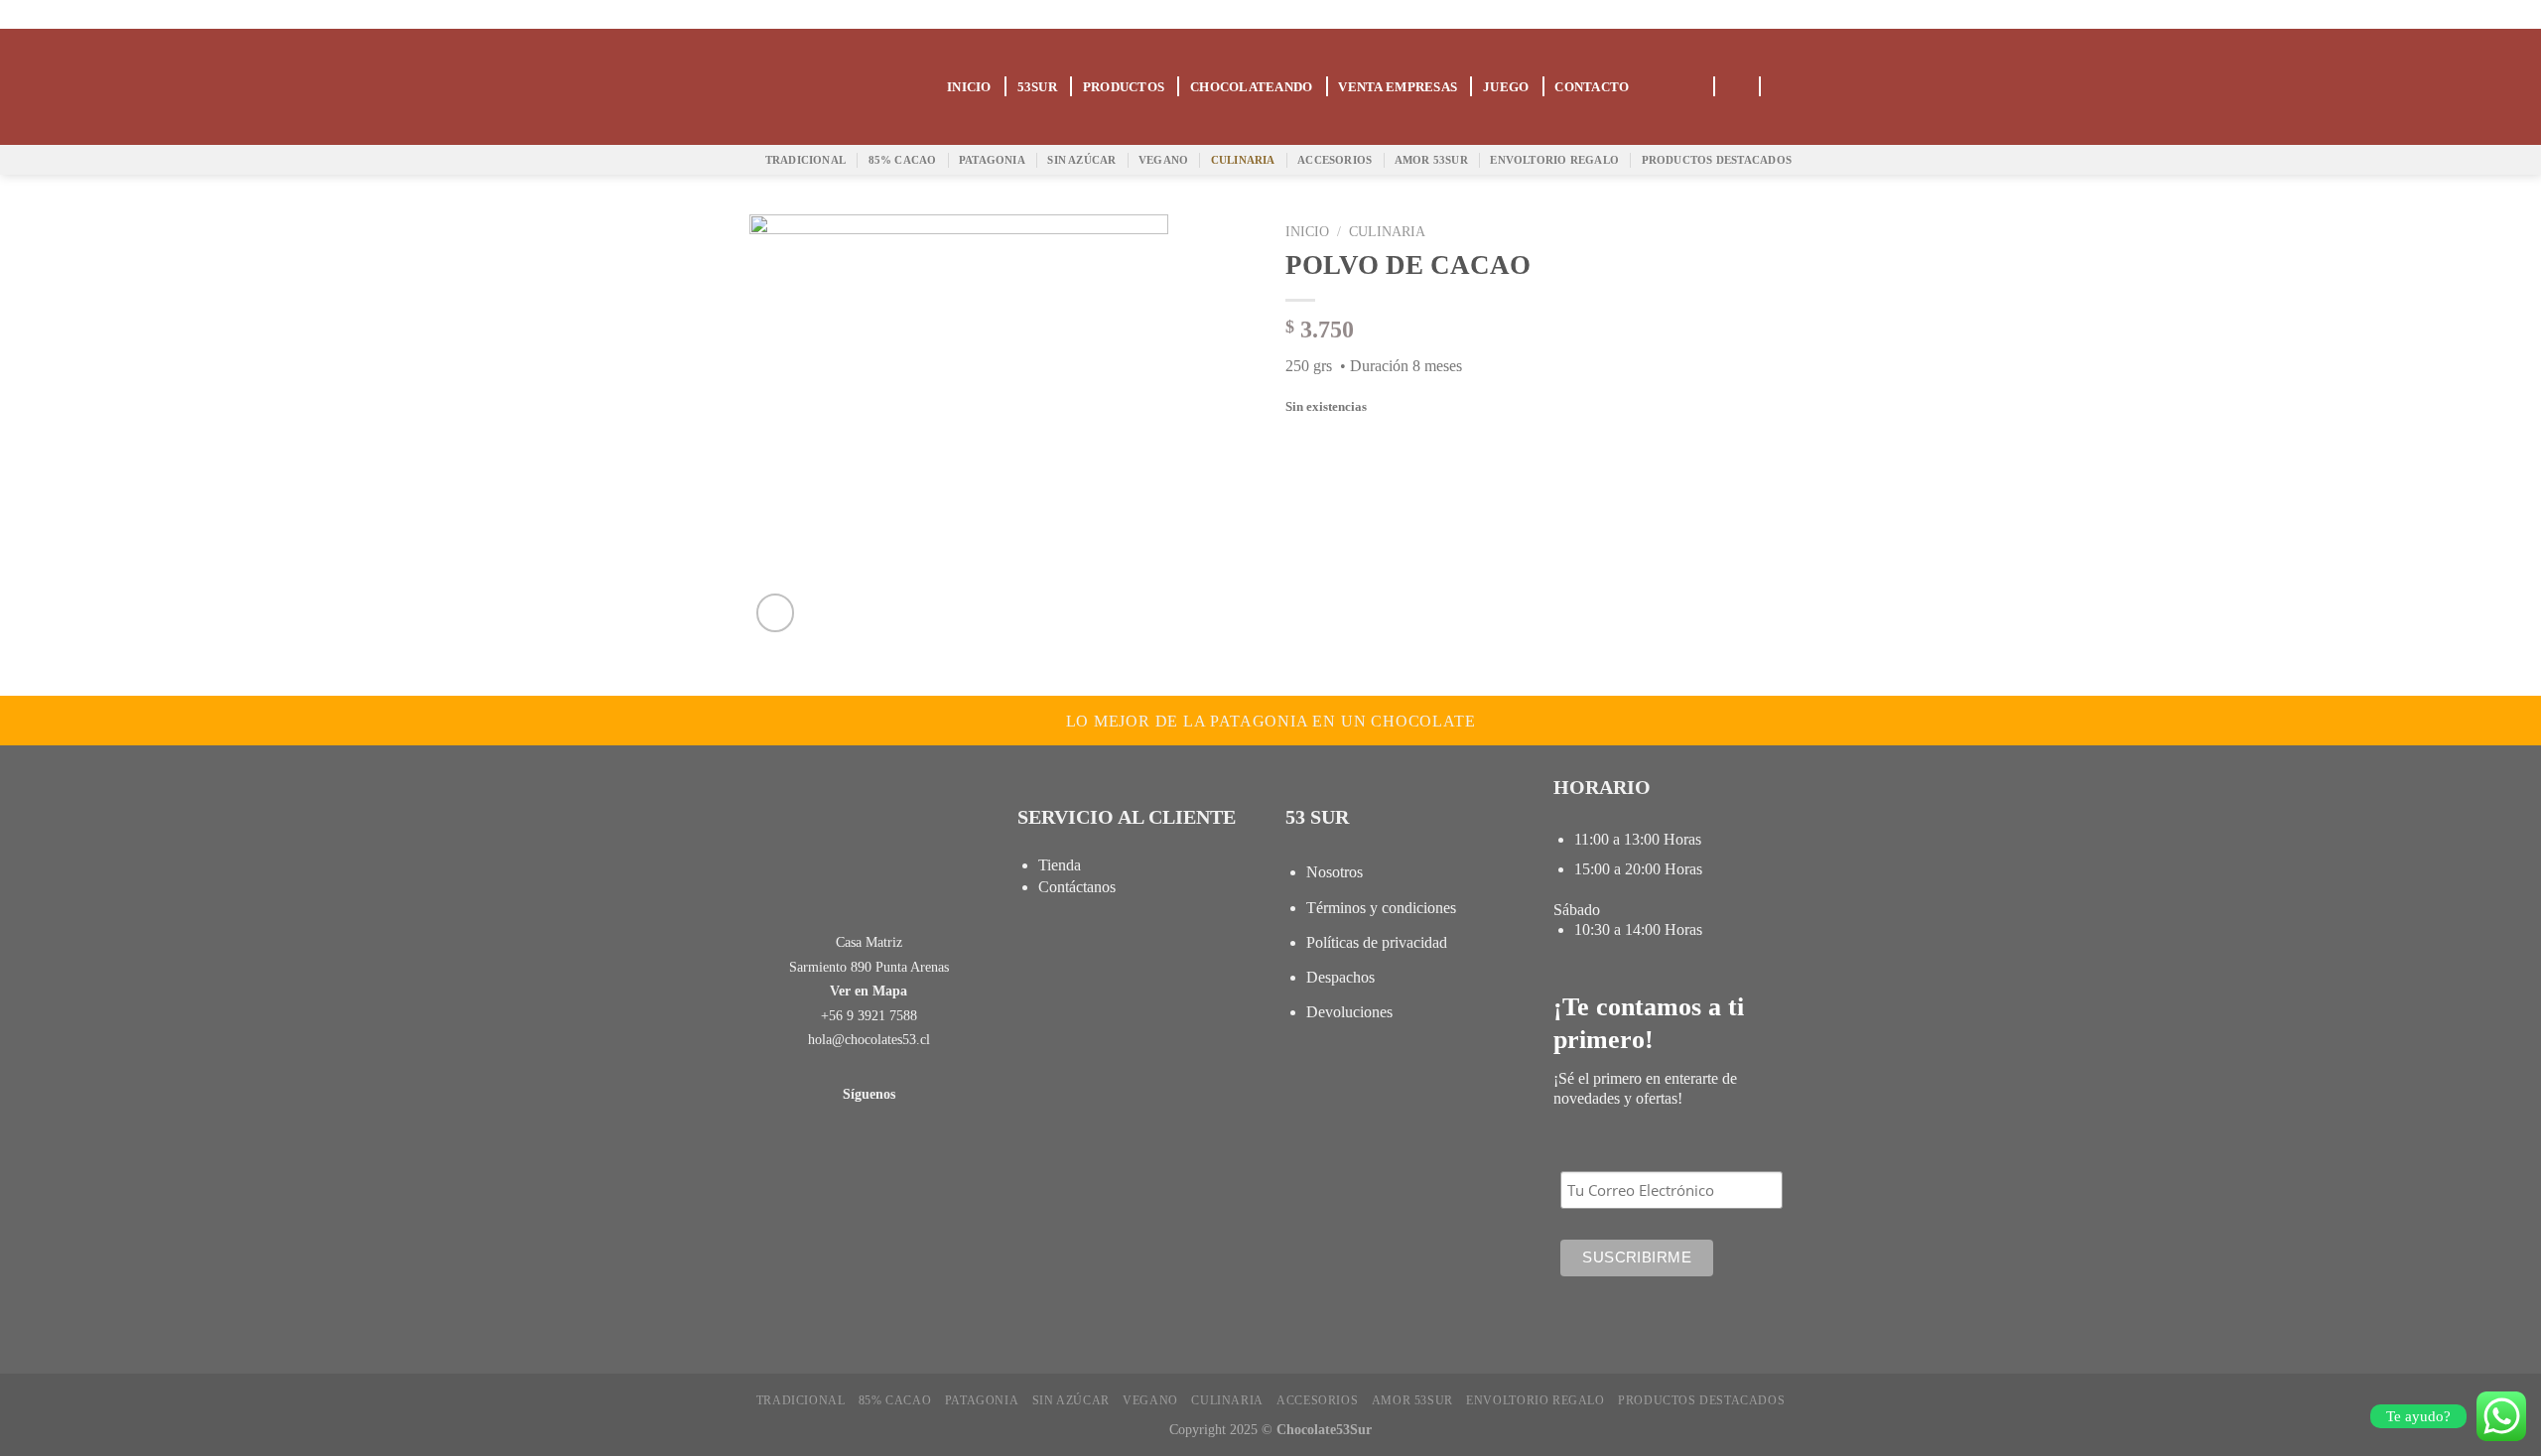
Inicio (969, 87)
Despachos (1340, 977)
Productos (1124, 87)
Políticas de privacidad (1377, 942)
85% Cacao (903, 160)
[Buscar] (1693, 87)
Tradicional (805, 160)
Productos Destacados (1717, 160)
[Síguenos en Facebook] (1744, 14)
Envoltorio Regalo (1554, 160)
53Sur (1037, 87)
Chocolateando (1251, 87)
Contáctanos (1077, 887)
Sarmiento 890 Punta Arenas (869, 967)
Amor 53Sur (1431, 160)
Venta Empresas (1398, 87)
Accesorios (1335, 160)
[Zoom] (776, 613)
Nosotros (1335, 872)
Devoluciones (1349, 1012)
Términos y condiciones (1381, 908)
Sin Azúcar (1081, 160)
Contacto (1592, 87)
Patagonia (992, 160)
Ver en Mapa (869, 991)
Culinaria (1243, 160)
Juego (1506, 87)
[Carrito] (1736, 87)
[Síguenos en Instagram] (1776, 14)
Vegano (1163, 160)
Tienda (1060, 865)
